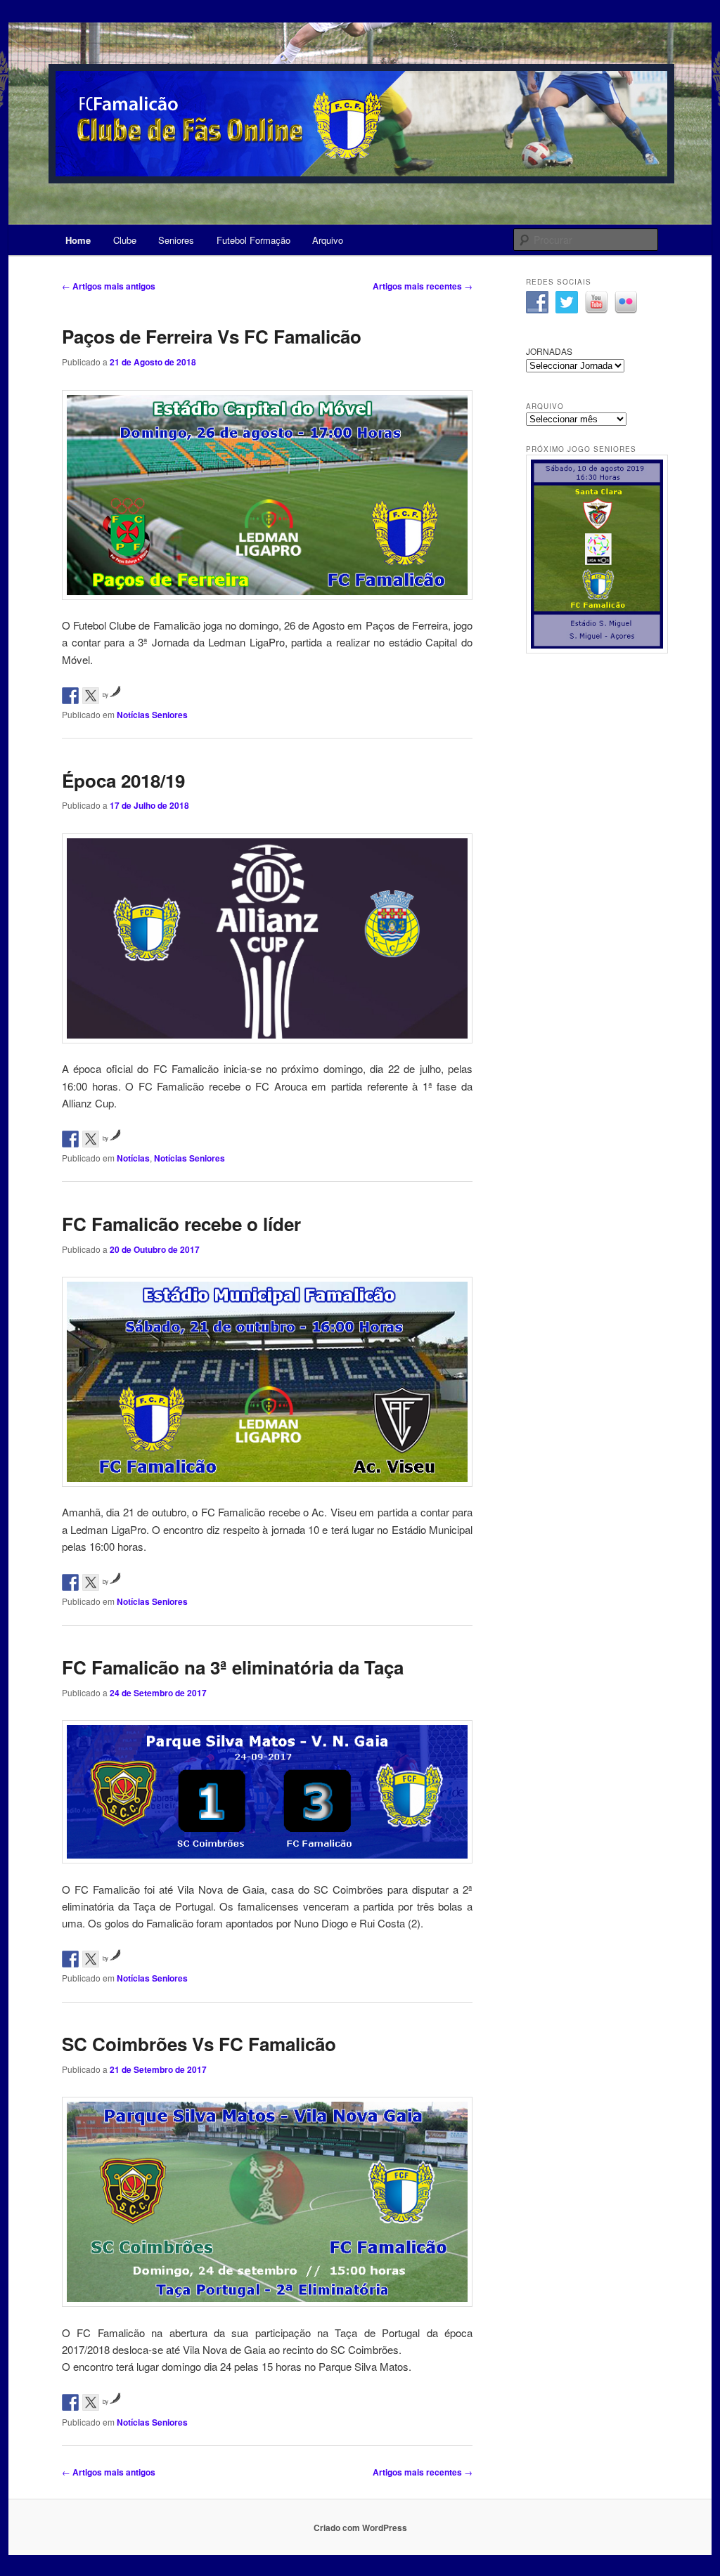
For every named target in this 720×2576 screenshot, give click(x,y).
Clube (125, 240)
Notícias (133, 1158)
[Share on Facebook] (70, 696)
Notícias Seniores (152, 715)
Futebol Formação (253, 240)
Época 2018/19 (123, 780)
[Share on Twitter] (91, 696)
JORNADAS (549, 351)
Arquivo (328, 240)
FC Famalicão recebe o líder (181, 1224)
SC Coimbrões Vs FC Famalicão (199, 2044)
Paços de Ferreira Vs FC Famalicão (212, 336)
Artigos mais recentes (423, 286)
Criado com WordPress (360, 2528)
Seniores (176, 240)
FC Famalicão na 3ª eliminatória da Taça (233, 1667)
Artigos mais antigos (109, 286)
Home (78, 240)
